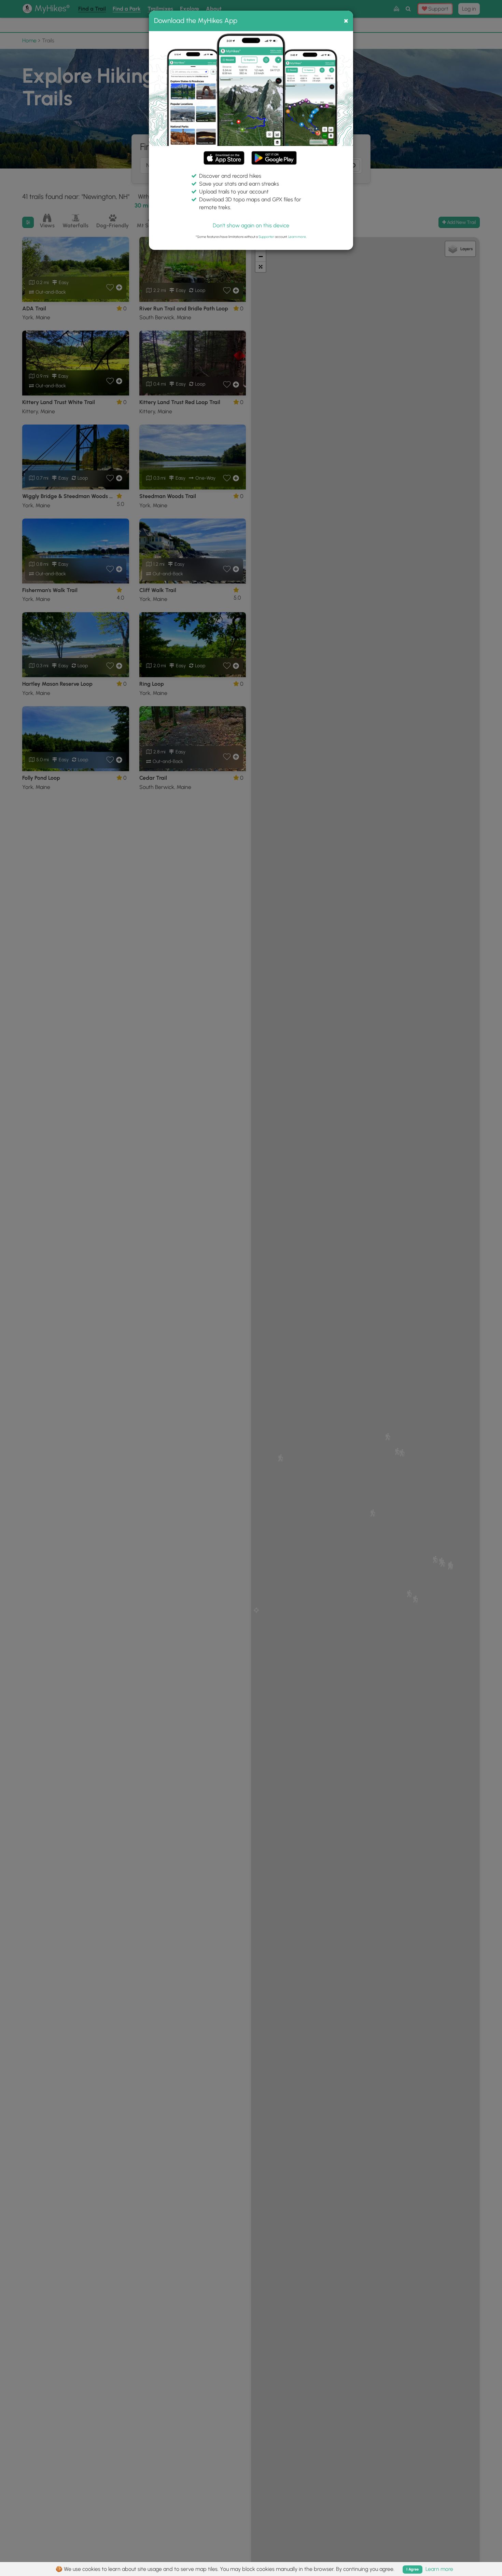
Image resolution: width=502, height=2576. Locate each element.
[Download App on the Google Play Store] (274, 155)
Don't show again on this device (251, 225)
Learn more (297, 237)
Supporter (266, 237)
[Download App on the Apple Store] (224, 159)
